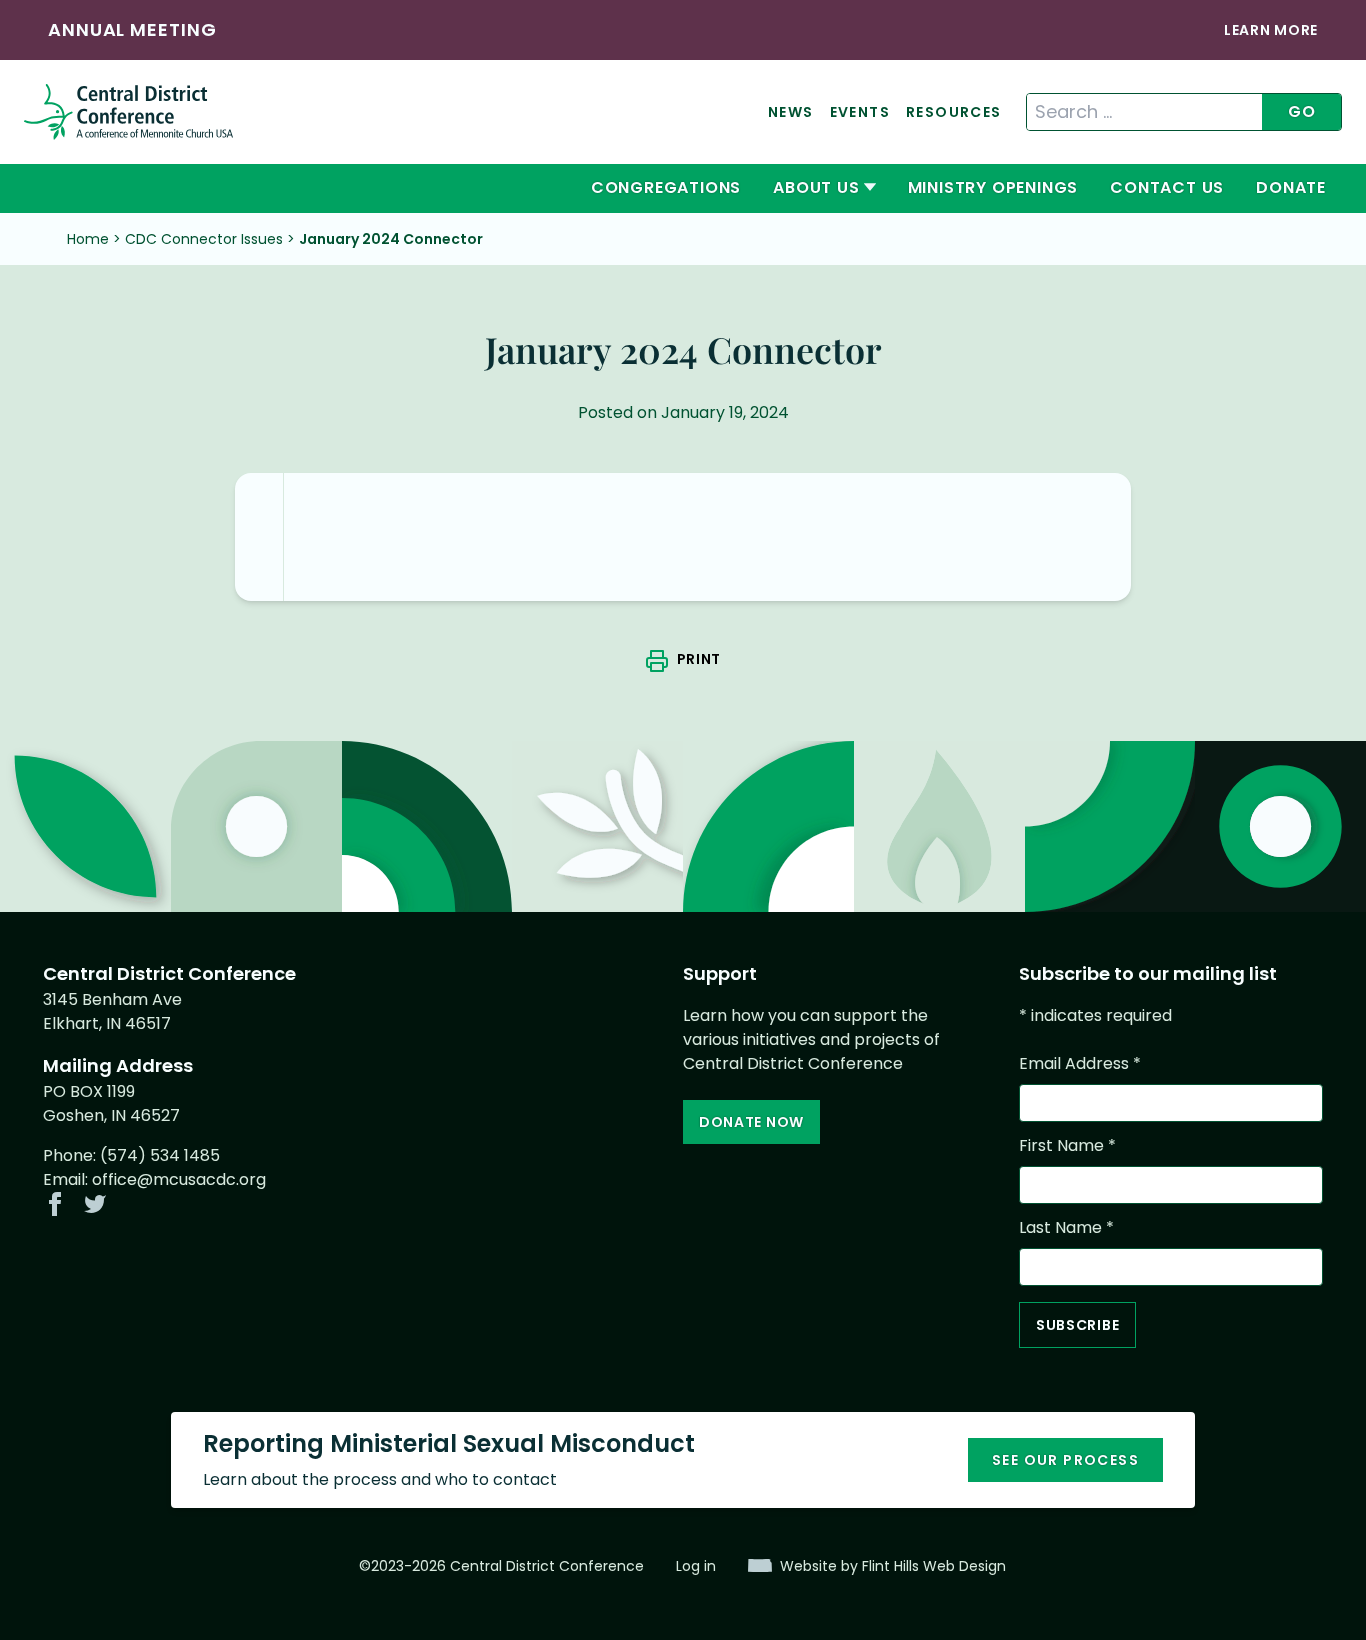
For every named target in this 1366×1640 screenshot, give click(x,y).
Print (699, 659)
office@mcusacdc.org (179, 1179)
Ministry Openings (993, 187)
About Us (816, 187)
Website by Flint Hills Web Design (893, 1566)
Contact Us (1167, 187)
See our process (1065, 1460)
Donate (1291, 187)
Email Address (1080, 1063)
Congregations (666, 187)
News (791, 112)
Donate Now (751, 1122)
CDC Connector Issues (204, 239)
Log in (696, 1566)
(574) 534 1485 (160, 1155)
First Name (1067, 1145)
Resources (954, 112)
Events (860, 112)
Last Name (1066, 1227)
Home (88, 239)
